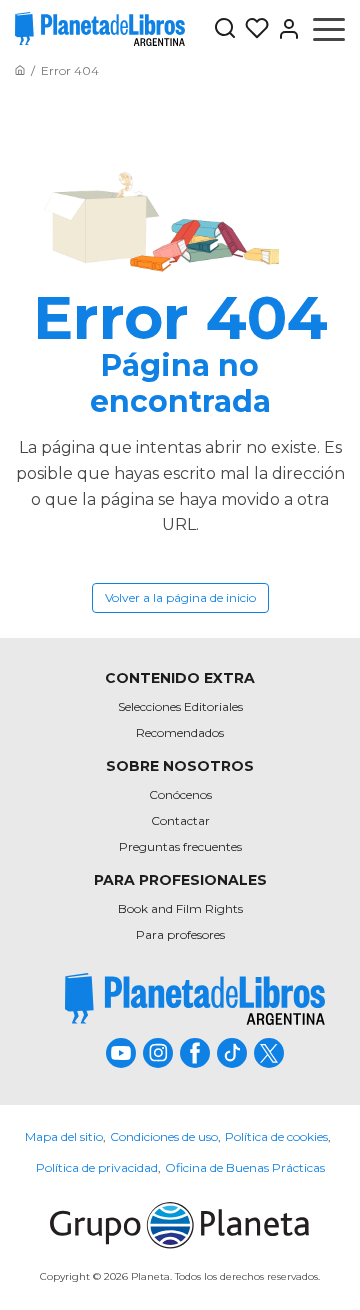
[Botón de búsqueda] (225, 29)
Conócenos (180, 794)
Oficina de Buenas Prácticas (245, 1167)
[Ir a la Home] (20, 70)
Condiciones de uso (164, 1136)
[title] (195, 998)
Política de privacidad (97, 1167)
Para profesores (180, 934)
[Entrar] (285, 29)
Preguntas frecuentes (180, 846)
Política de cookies (276, 1136)
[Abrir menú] (329, 29)
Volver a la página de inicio (180, 597)
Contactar (180, 820)
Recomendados (180, 732)
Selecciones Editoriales (180, 706)
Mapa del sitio (64, 1136)
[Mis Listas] (253, 29)
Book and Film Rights (180, 908)
